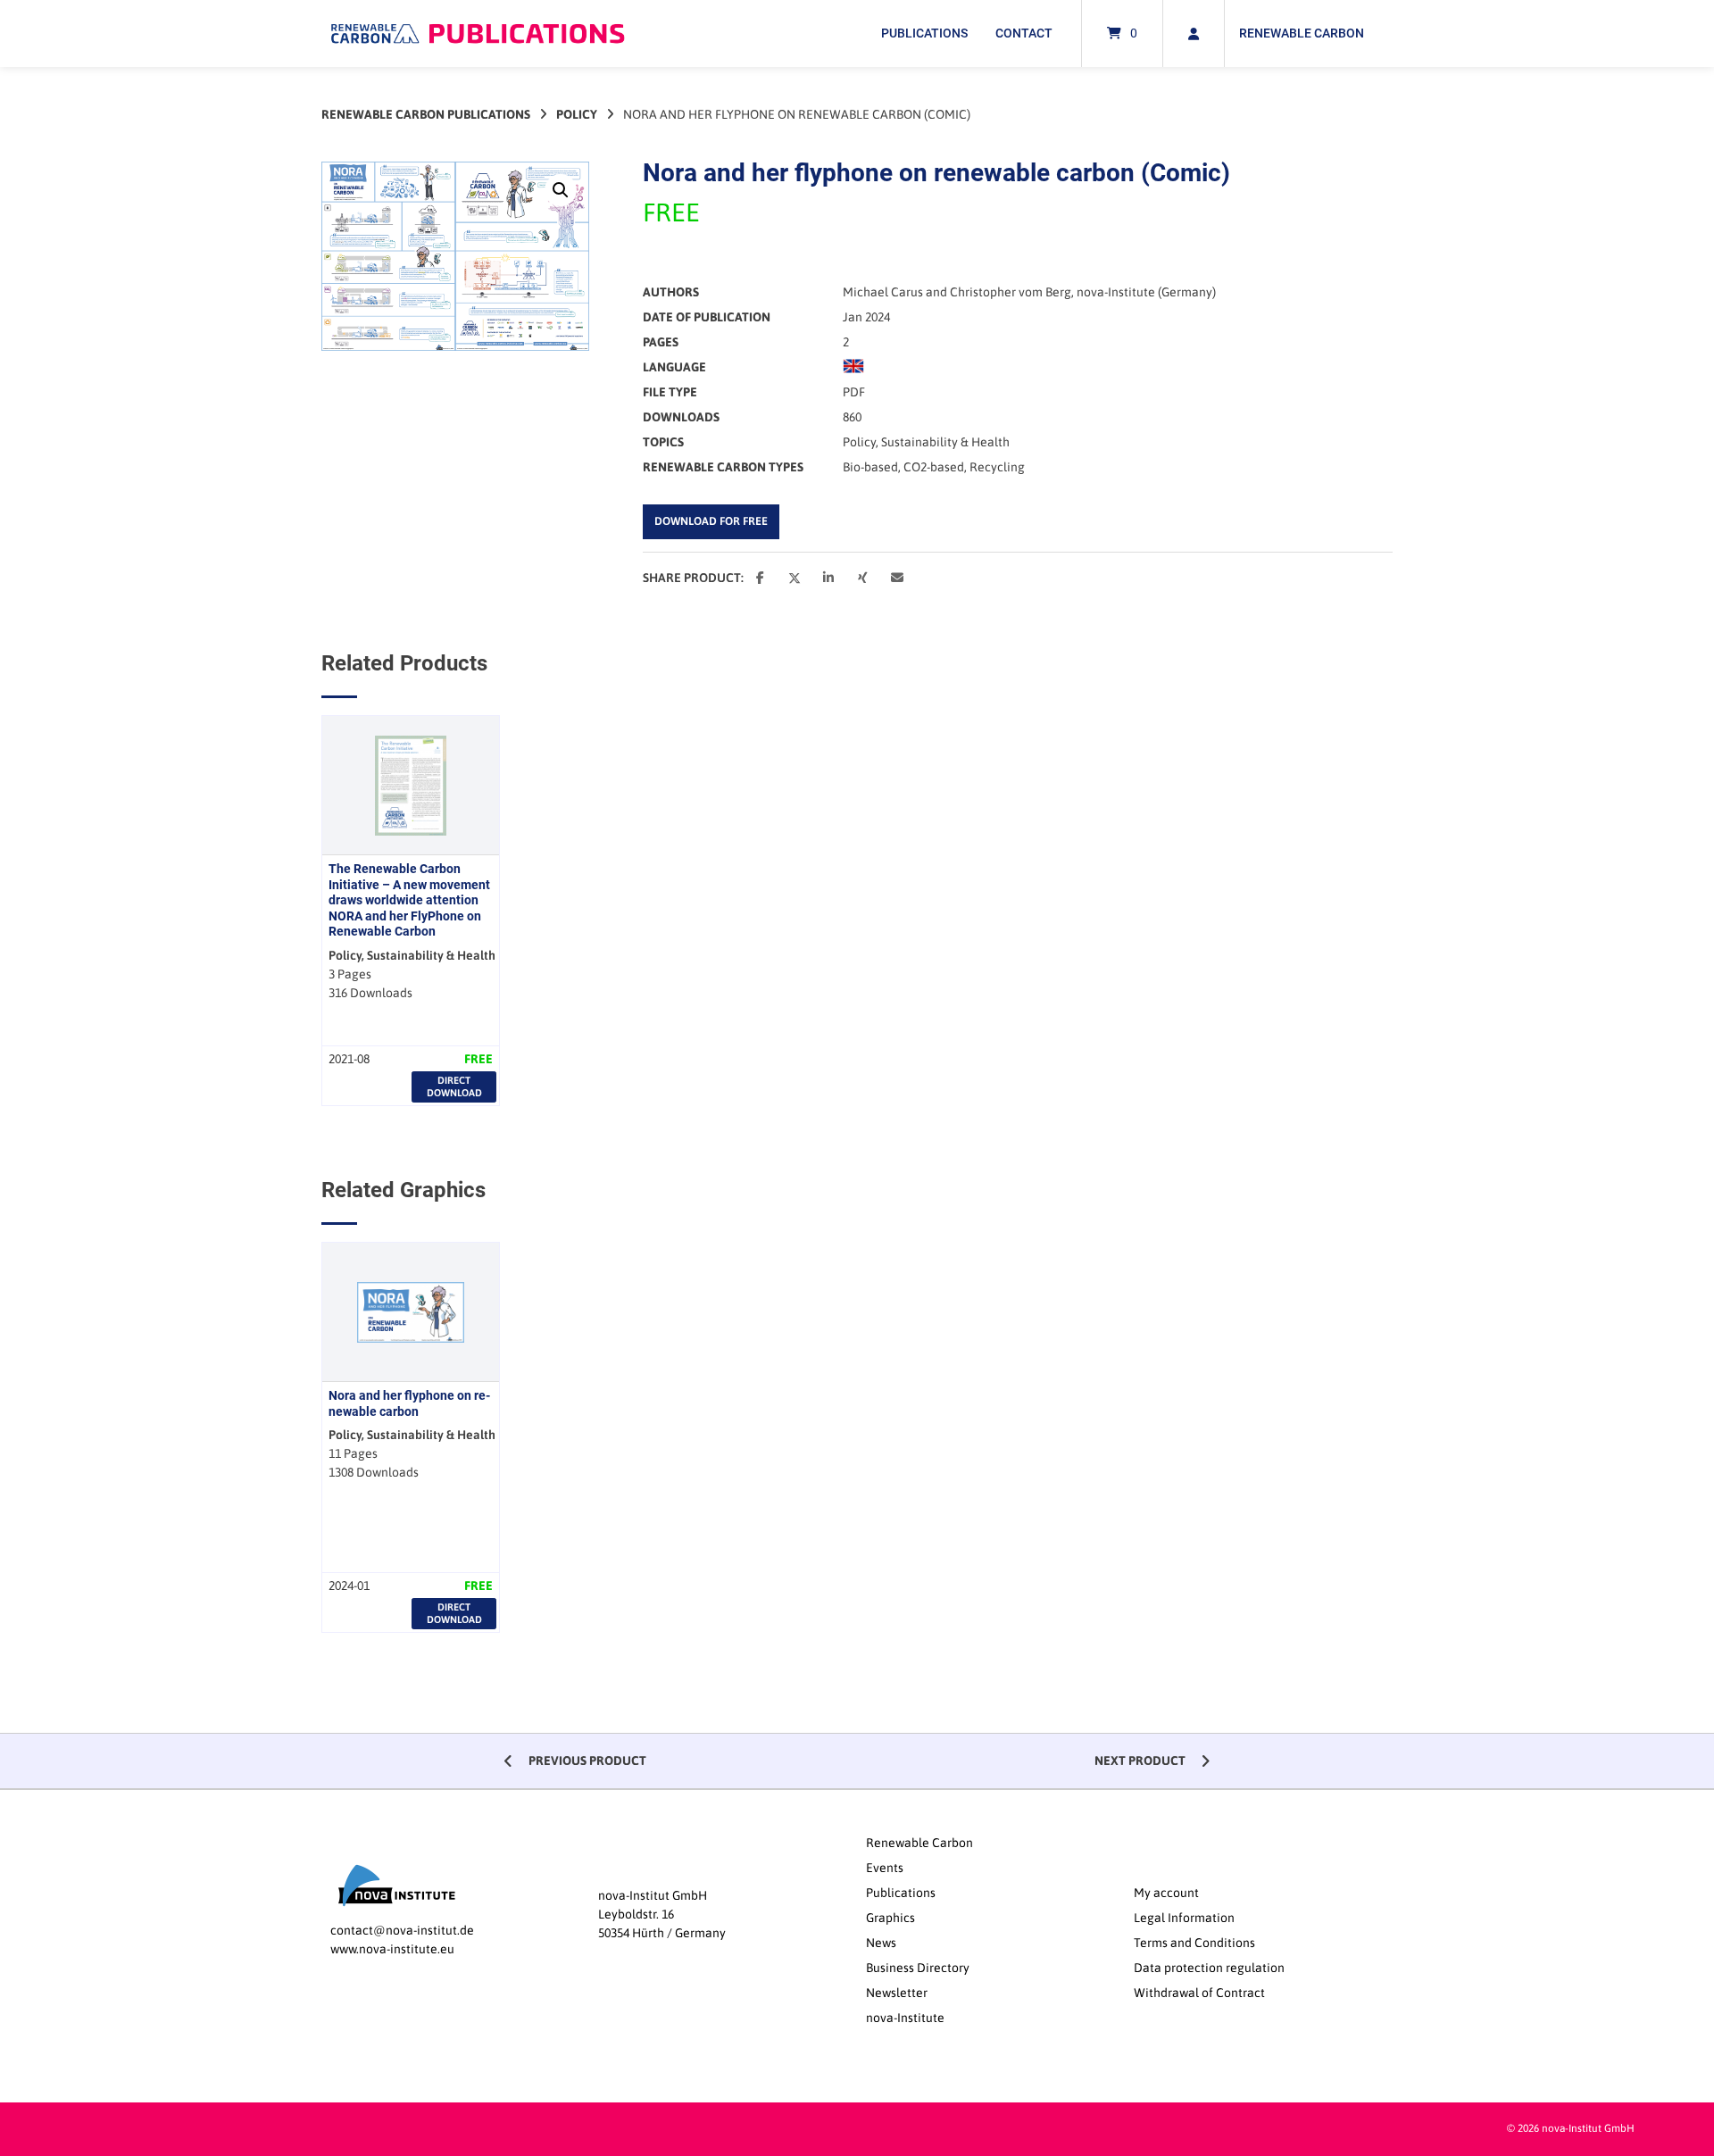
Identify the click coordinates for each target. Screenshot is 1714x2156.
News (881, 1943)
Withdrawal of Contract (1199, 1993)
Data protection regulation (1209, 1968)
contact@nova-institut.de (402, 1930)
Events (885, 1868)
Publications (924, 33)
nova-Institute (905, 2018)
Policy (577, 114)
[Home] (478, 33)
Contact (1024, 33)
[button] (561, 190)
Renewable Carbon (1302, 33)
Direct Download (454, 1086)
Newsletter (897, 1993)
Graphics (890, 1918)
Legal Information (1184, 1918)
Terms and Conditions (1194, 1943)
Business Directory (918, 1968)
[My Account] (1194, 33)
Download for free (711, 521)
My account (1166, 1893)
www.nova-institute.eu (392, 1949)
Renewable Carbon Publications (426, 114)
